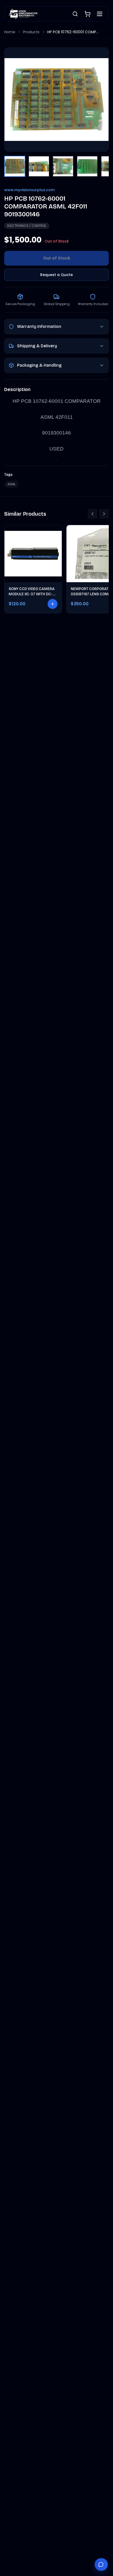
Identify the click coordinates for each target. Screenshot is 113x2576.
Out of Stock (57, 258)
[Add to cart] (53, 604)
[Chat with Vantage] (101, 2564)
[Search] (75, 14)
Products (31, 32)
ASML (11, 484)
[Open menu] (100, 14)
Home (10, 32)
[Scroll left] (93, 514)
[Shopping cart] (88, 14)
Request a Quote (56, 275)
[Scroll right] (104, 514)
